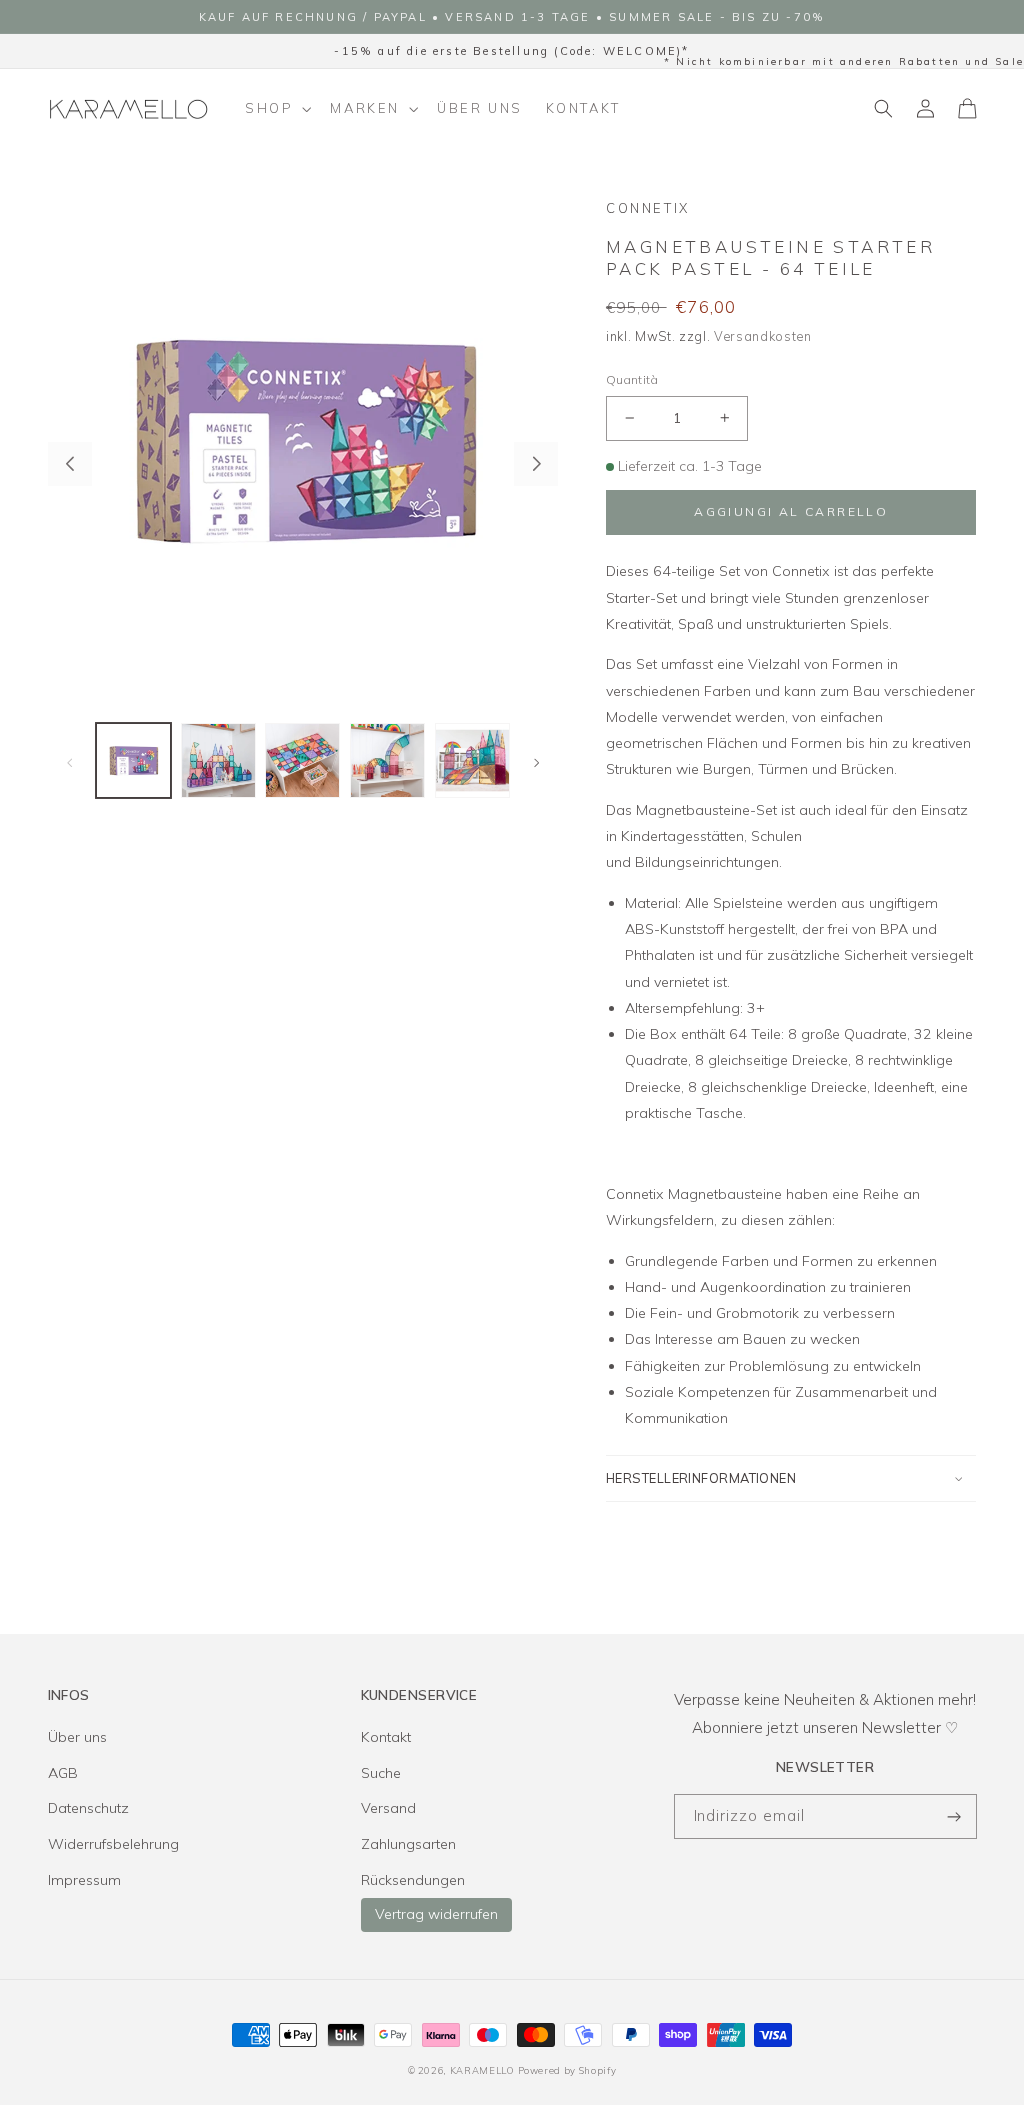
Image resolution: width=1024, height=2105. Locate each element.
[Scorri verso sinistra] (70, 464)
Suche (381, 1773)
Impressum (84, 1880)
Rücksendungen (413, 1880)
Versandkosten (763, 336)
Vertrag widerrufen (436, 1914)
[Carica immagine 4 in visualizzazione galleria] (387, 760)
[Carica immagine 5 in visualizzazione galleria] (472, 760)
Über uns (77, 1737)
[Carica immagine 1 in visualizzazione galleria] (133, 760)
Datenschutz (88, 1808)
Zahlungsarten (408, 1844)
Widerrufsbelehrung (113, 1844)
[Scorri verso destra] (536, 464)
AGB (63, 1773)
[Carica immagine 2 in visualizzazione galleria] (218, 760)
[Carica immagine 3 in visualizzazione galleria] (302, 760)
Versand (388, 1808)
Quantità (632, 379)
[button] (276, 109)
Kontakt (386, 1737)
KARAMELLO (482, 2070)
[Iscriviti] (955, 1816)
